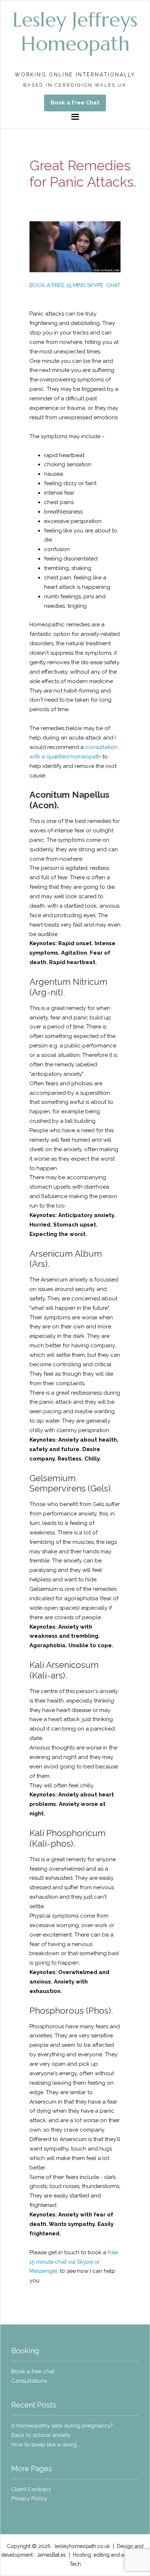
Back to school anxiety (41, 2435)
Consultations (29, 2381)
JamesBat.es (51, 2555)
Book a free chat (34, 2371)
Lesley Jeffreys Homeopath (75, 31)
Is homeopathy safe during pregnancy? (62, 2426)
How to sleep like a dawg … (46, 2445)
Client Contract (31, 2489)
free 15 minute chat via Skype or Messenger (74, 2262)
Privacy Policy (29, 2498)
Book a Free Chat (75, 103)
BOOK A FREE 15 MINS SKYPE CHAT (75, 285)
